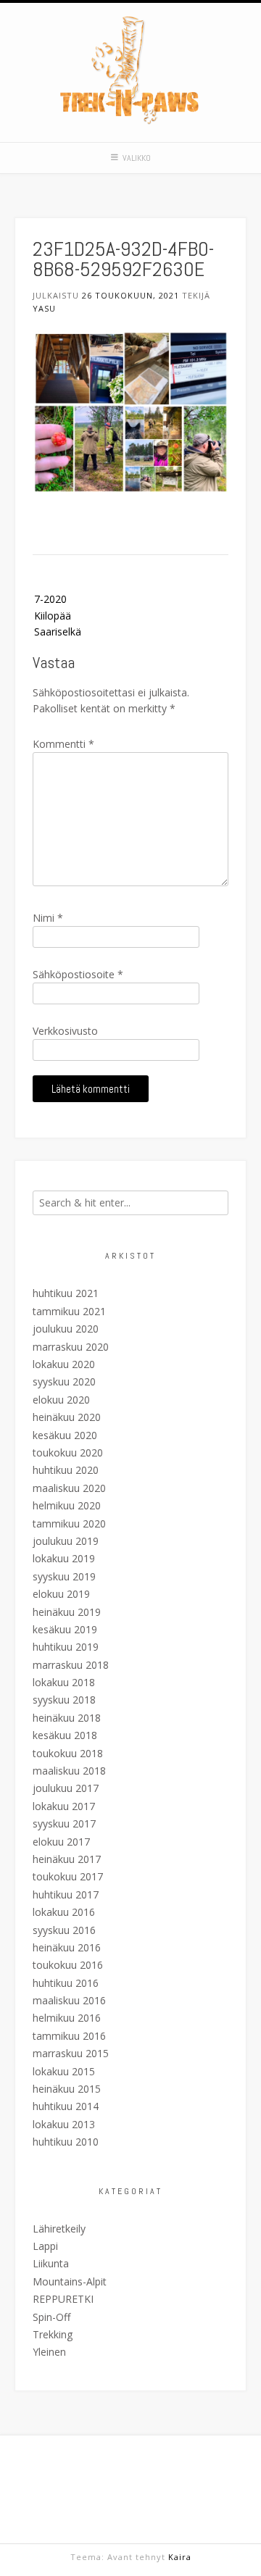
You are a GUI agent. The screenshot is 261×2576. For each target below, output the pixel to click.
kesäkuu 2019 (65, 1629)
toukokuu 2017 (68, 1876)
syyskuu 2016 (64, 1930)
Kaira (180, 2557)
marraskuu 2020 (71, 1347)
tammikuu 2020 (69, 1523)
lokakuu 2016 (64, 1912)
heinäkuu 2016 (67, 1947)
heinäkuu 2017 (67, 1859)
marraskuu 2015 (71, 2053)
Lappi (45, 2246)
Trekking (53, 2334)
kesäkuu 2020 (65, 1435)
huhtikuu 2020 (66, 1470)
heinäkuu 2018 (67, 1718)
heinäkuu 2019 (67, 1612)
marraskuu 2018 (71, 1665)
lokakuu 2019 (64, 1558)
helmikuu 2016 (67, 2018)
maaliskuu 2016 (69, 2000)
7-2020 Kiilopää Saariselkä (58, 615)
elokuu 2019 (61, 1594)
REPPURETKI (63, 2299)
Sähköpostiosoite (78, 974)
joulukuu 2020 (66, 1329)
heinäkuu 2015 (67, 2089)
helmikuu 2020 (67, 1505)
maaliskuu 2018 (69, 1771)
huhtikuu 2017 (66, 1895)
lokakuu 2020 (64, 1364)
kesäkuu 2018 (65, 1735)
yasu (44, 308)
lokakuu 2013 (64, 2124)
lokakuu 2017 (64, 1806)
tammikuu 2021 (69, 1311)
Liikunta (51, 2263)
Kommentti (63, 744)
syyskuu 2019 (64, 1576)
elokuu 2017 (61, 1842)
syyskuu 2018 (64, 1700)
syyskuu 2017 (64, 1823)
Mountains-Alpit (70, 2281)
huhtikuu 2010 (66, 2142)
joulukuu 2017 (66, 1788)
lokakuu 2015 (64, 2071)
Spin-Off (51, 2317)
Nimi (48, 918)
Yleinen (49, 2352)
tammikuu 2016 (69, 2036)
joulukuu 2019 (66, 1541)
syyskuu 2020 (64, 1381)
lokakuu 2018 (64, 1682)
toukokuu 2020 (68, 1452)
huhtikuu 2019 (66, 1647)
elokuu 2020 (61, 1400)
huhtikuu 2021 (66, 1293)
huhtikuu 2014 (66, 2106)
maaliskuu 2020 (69, 1488)
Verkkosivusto (65, 1031)
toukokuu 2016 (68, 1965)
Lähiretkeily (59, 2229)
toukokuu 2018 (68, 1753)
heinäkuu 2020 (67, 1417)
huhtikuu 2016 (66, 1983)
